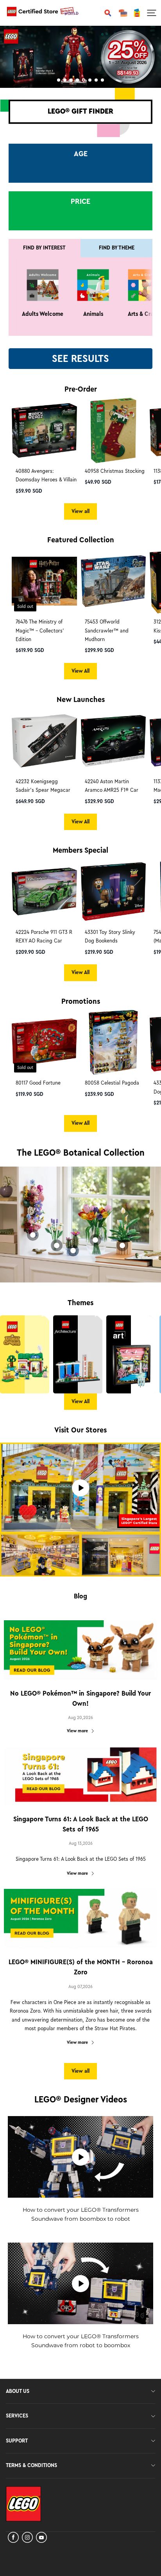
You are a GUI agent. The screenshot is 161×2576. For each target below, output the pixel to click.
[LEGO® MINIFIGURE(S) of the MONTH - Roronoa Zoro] (80, 1919)
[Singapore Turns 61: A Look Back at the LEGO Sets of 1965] (80, 1776)
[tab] (59, 80)
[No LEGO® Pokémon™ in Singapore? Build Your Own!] (80, 1650)
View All (80, 671)
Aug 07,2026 (80, 1986)
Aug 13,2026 (81, 1843)
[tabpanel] (80, 57)
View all (80, 511)
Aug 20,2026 (80, 1717)
